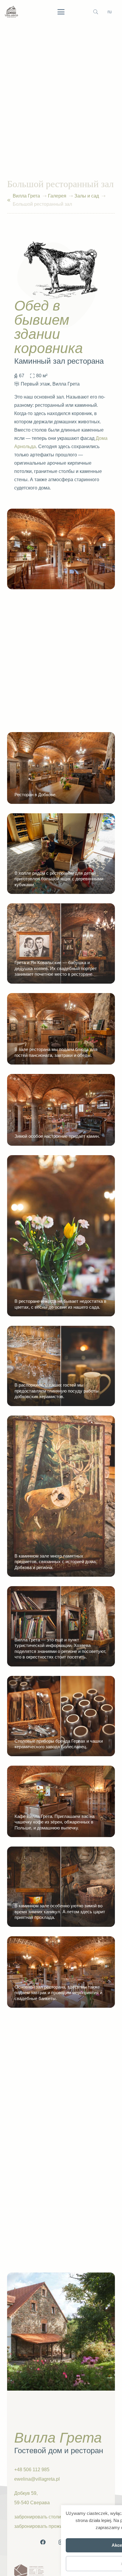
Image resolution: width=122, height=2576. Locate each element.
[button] (61, 12)
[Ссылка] (9, 200)
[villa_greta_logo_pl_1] (11, 12)
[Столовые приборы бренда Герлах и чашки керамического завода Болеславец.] (61, 1716)
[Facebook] (43, 2542)
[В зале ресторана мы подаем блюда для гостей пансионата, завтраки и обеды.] (61, 1029)
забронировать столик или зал (48, 2517)
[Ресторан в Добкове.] (61, 768)
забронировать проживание (45, 2526)
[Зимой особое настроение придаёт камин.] (61, 1110)
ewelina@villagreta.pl (37, 2479)
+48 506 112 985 (32, 2470)
